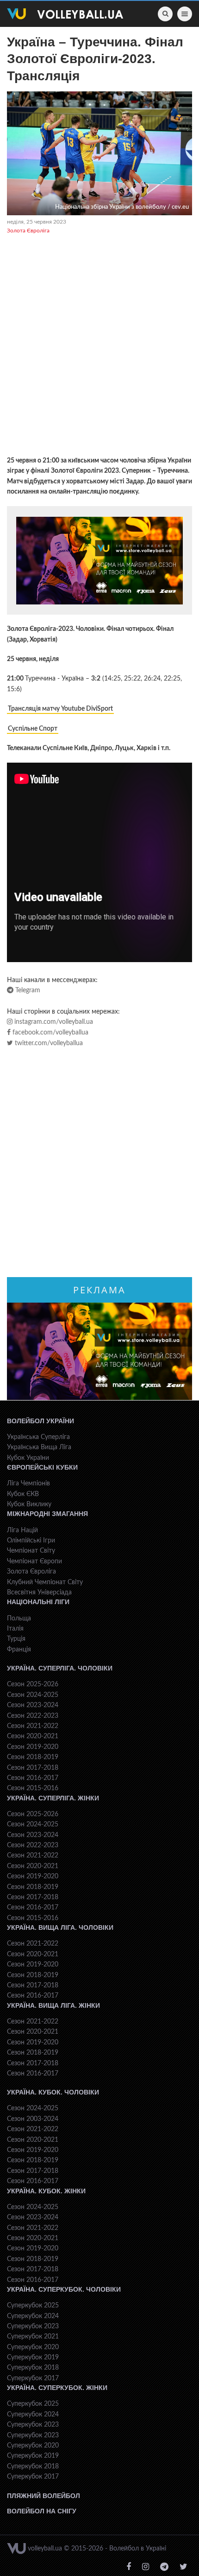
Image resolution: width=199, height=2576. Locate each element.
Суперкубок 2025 (33, 2306)
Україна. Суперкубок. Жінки (57, 2388)
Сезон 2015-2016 (33, 1788)
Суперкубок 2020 (33, 2347)
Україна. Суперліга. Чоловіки (60, 1668)
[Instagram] (146, 2567)
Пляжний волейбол (44, 2496)
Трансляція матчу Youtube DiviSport (60, 709)
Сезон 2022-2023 (33, 1716)
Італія (15, 1629)
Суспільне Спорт (33, 729)
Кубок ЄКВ (23, 1494)
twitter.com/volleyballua (48, 1043)
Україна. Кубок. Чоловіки (53, 2092)
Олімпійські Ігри (31, 1541)
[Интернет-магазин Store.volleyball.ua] (99, 560)
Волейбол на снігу (42, 2511)
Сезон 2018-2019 (33, 1757)
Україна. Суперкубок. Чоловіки (64, 2289)
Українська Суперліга (38, 1437)
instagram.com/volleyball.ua (53, 1022)
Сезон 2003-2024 (33, 2119)
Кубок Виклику (29, 1504)
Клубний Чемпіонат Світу (45, 1582)
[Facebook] (129, 2567)
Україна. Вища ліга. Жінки (53, 2005)
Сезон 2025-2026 (33, 1684)
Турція (16, 1639)
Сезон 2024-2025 (33, 1695)
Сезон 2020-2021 (33, 1736)
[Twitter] (183, 2567)
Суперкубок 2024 (33, 2316)
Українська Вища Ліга (39, 1447)
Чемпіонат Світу (31, 1551)
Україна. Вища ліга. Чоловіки (60, 1927)
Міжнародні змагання (47, 1514)
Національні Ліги (38, 1602)
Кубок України (28, 1458)
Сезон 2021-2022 (33, 1726)
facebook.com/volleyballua (50, 1033)
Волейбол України (40, 1421)
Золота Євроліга (28, 231)
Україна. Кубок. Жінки (46, 2191)
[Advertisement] (99, 347)
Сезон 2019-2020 (33, 1747)
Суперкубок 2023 (33, 2326)
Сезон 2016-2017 (33, 1778)
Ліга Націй (22, 1530)
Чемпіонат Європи (34, 1561)
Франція (19, 1650)
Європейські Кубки (42, 1467)
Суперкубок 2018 (33, 2368)
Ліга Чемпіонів (28, 1484)
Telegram (27, 990)
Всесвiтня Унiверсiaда (39, 1593)
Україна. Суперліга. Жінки (53, 1798)
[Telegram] (164, 2567)
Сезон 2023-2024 (33, 1705)
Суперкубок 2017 (33, 2378)
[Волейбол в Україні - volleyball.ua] (65, 14)
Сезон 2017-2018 (33, 1768)
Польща (19, 1619)
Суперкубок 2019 (33, 2358)
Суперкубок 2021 (33, 2337)
